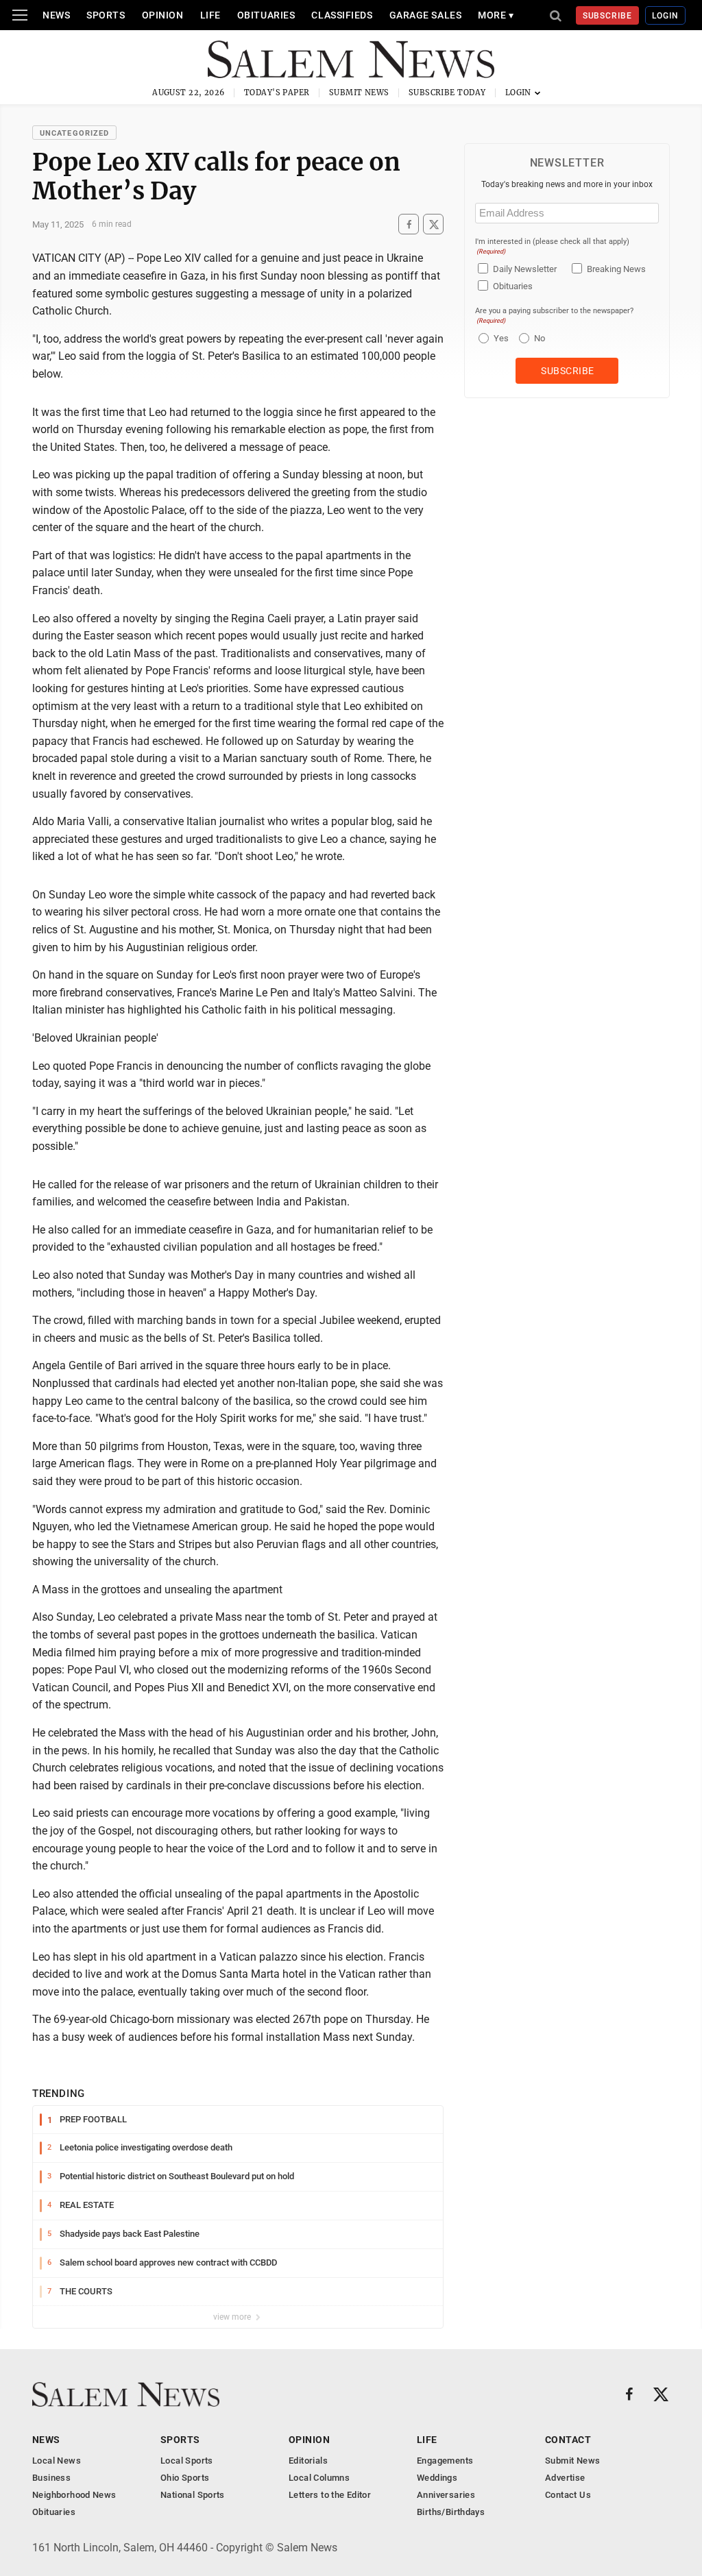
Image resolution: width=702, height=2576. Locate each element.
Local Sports (187, 2461)
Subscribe (608, 16)
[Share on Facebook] (409, 224)
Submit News (359, 93)
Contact (568, 2440)
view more (233, 2317)
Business (51, 2478)
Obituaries (266, 15)
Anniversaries (446, 2495)
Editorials (308, 2461)
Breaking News (616, 269)
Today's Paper (277, 93)
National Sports (193, 2495)
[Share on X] (433, 224)
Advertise (565, 2478)
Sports (106, 15)
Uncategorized (74, 133)
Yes (499, 338)
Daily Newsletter (525, 269)
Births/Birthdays (451, 2512)
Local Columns (319, 2478)
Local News (57, 2461)
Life (210, 15)
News (56, 15)
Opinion (163, 15)
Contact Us (568, 2495)
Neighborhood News (74, 2495)
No (540, 338)
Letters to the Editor (330, 2495)
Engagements (445, 2461)
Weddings (437, 2478)
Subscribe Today (447, 93)
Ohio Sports (185, 2478)
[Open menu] (20, 15)
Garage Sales (426, 15)
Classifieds (342, 15)
